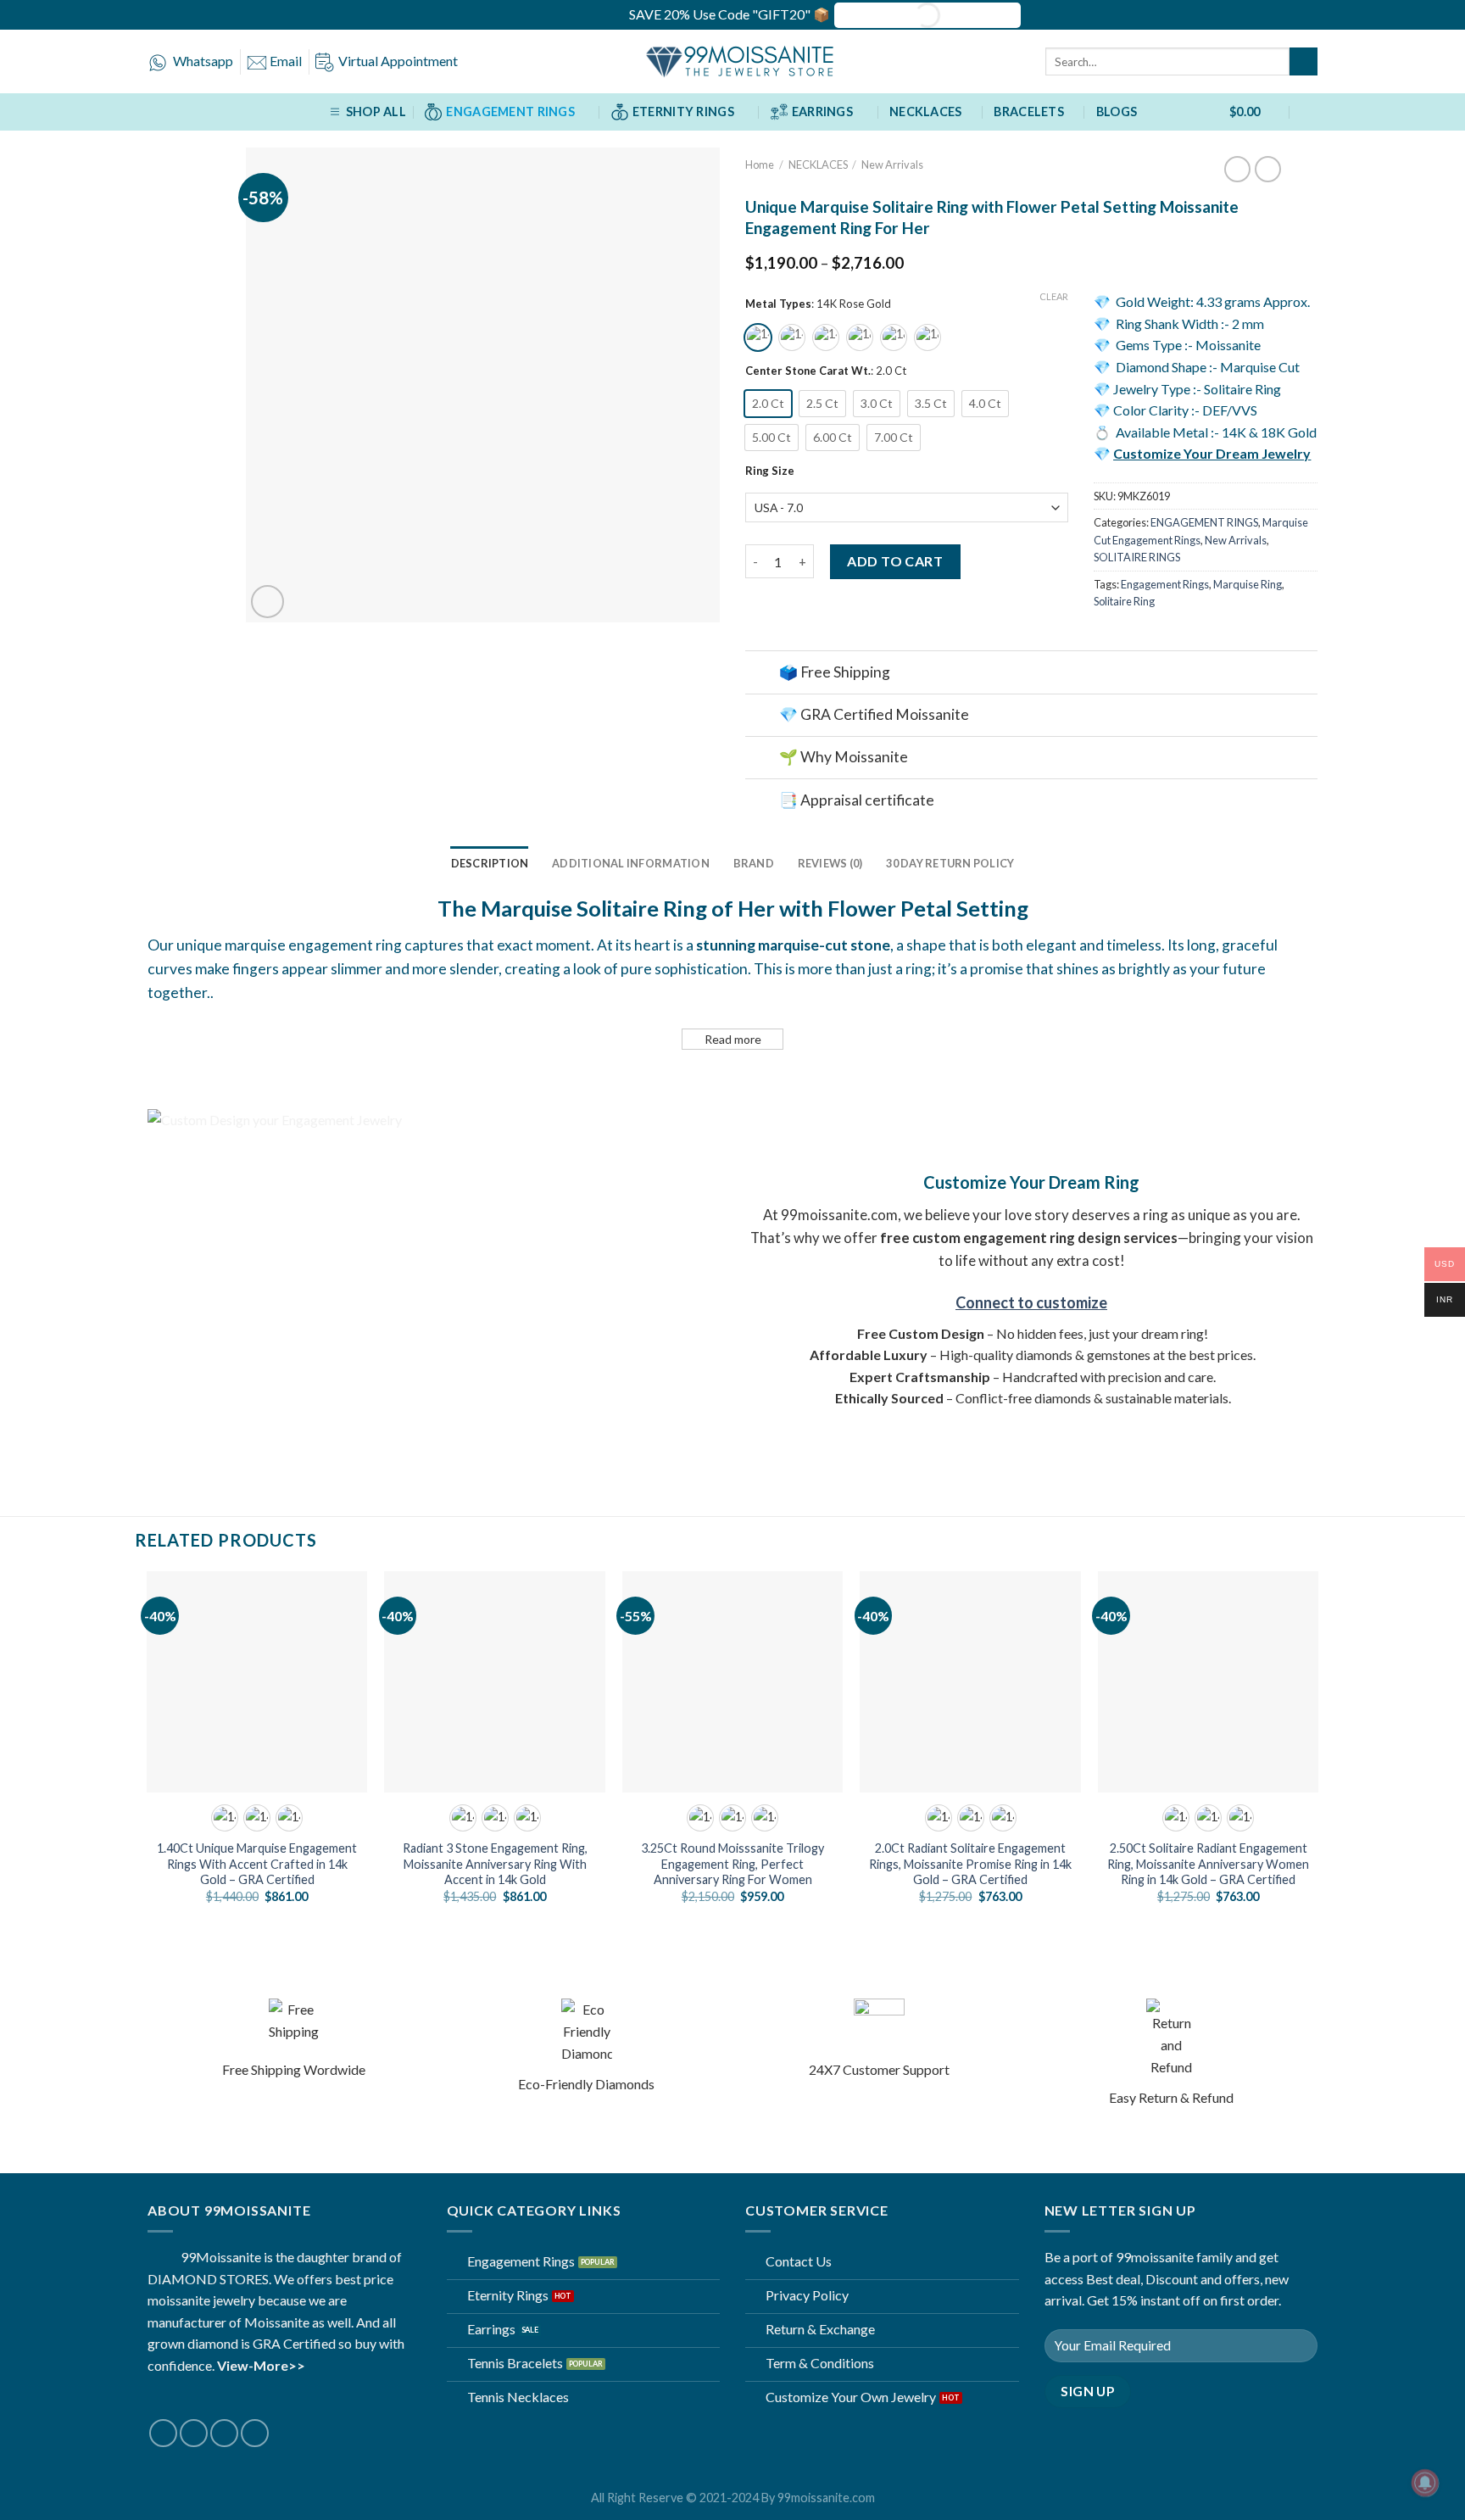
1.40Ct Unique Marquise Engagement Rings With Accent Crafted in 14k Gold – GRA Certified (257, 1864)
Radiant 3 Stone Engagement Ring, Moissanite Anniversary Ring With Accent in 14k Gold (495, 1864)
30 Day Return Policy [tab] (950, 863)
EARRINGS (822, 112)
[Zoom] (267, 602)
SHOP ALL (376, 112)
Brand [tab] (754, 863)
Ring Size (770, 471)
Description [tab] (490, 863)
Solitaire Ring (1124, 601)
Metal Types (778, 304)
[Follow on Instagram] (194, 2433)
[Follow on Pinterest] (255, 2433)
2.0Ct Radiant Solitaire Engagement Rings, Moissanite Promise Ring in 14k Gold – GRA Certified (970, 1864)
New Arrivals (892, 164)
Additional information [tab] (631, 863)
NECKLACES (926, 112)
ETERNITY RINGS (683, 112)
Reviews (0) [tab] (830, 863)
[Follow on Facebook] (163, 2433)
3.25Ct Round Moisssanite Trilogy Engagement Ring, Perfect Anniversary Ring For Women (732, 1864)
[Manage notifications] (1425, 2483)
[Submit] (1303, 62)
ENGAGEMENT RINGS (510, 112)
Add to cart (895, 561)
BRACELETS (1029, 112)
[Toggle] (762, 674)
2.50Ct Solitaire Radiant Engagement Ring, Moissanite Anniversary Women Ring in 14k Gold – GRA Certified (1208, 1864)
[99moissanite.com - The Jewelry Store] (732, 62)
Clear (1054, 296)
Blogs (1117, 112)
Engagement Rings (1165, 584)
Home (760, 164)
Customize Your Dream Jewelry (1212, 453)
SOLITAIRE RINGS (1137, 557)
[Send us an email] (224, 2433)
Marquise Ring (1248, 584)
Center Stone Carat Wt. (808, 371)
